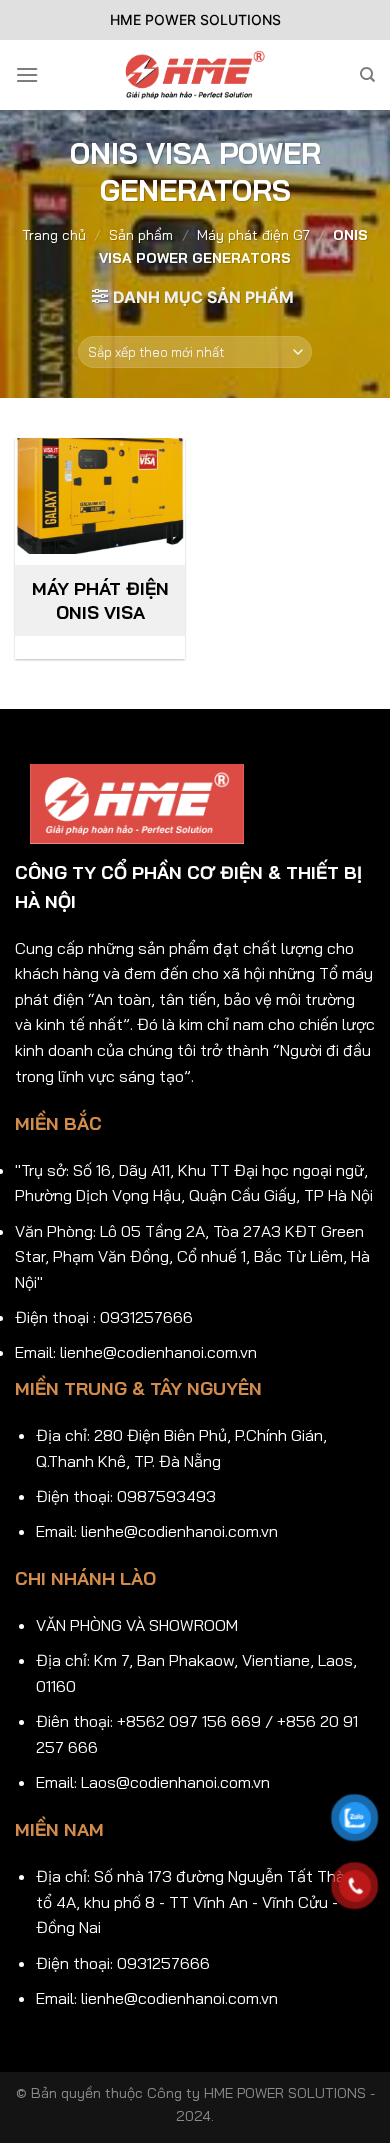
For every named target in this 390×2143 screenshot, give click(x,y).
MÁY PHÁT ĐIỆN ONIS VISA (100, 600)
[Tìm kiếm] (367, 75)
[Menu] (27, 74)
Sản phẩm (141, 235)
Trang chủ (54, 235)
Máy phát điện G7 (253, 235)
